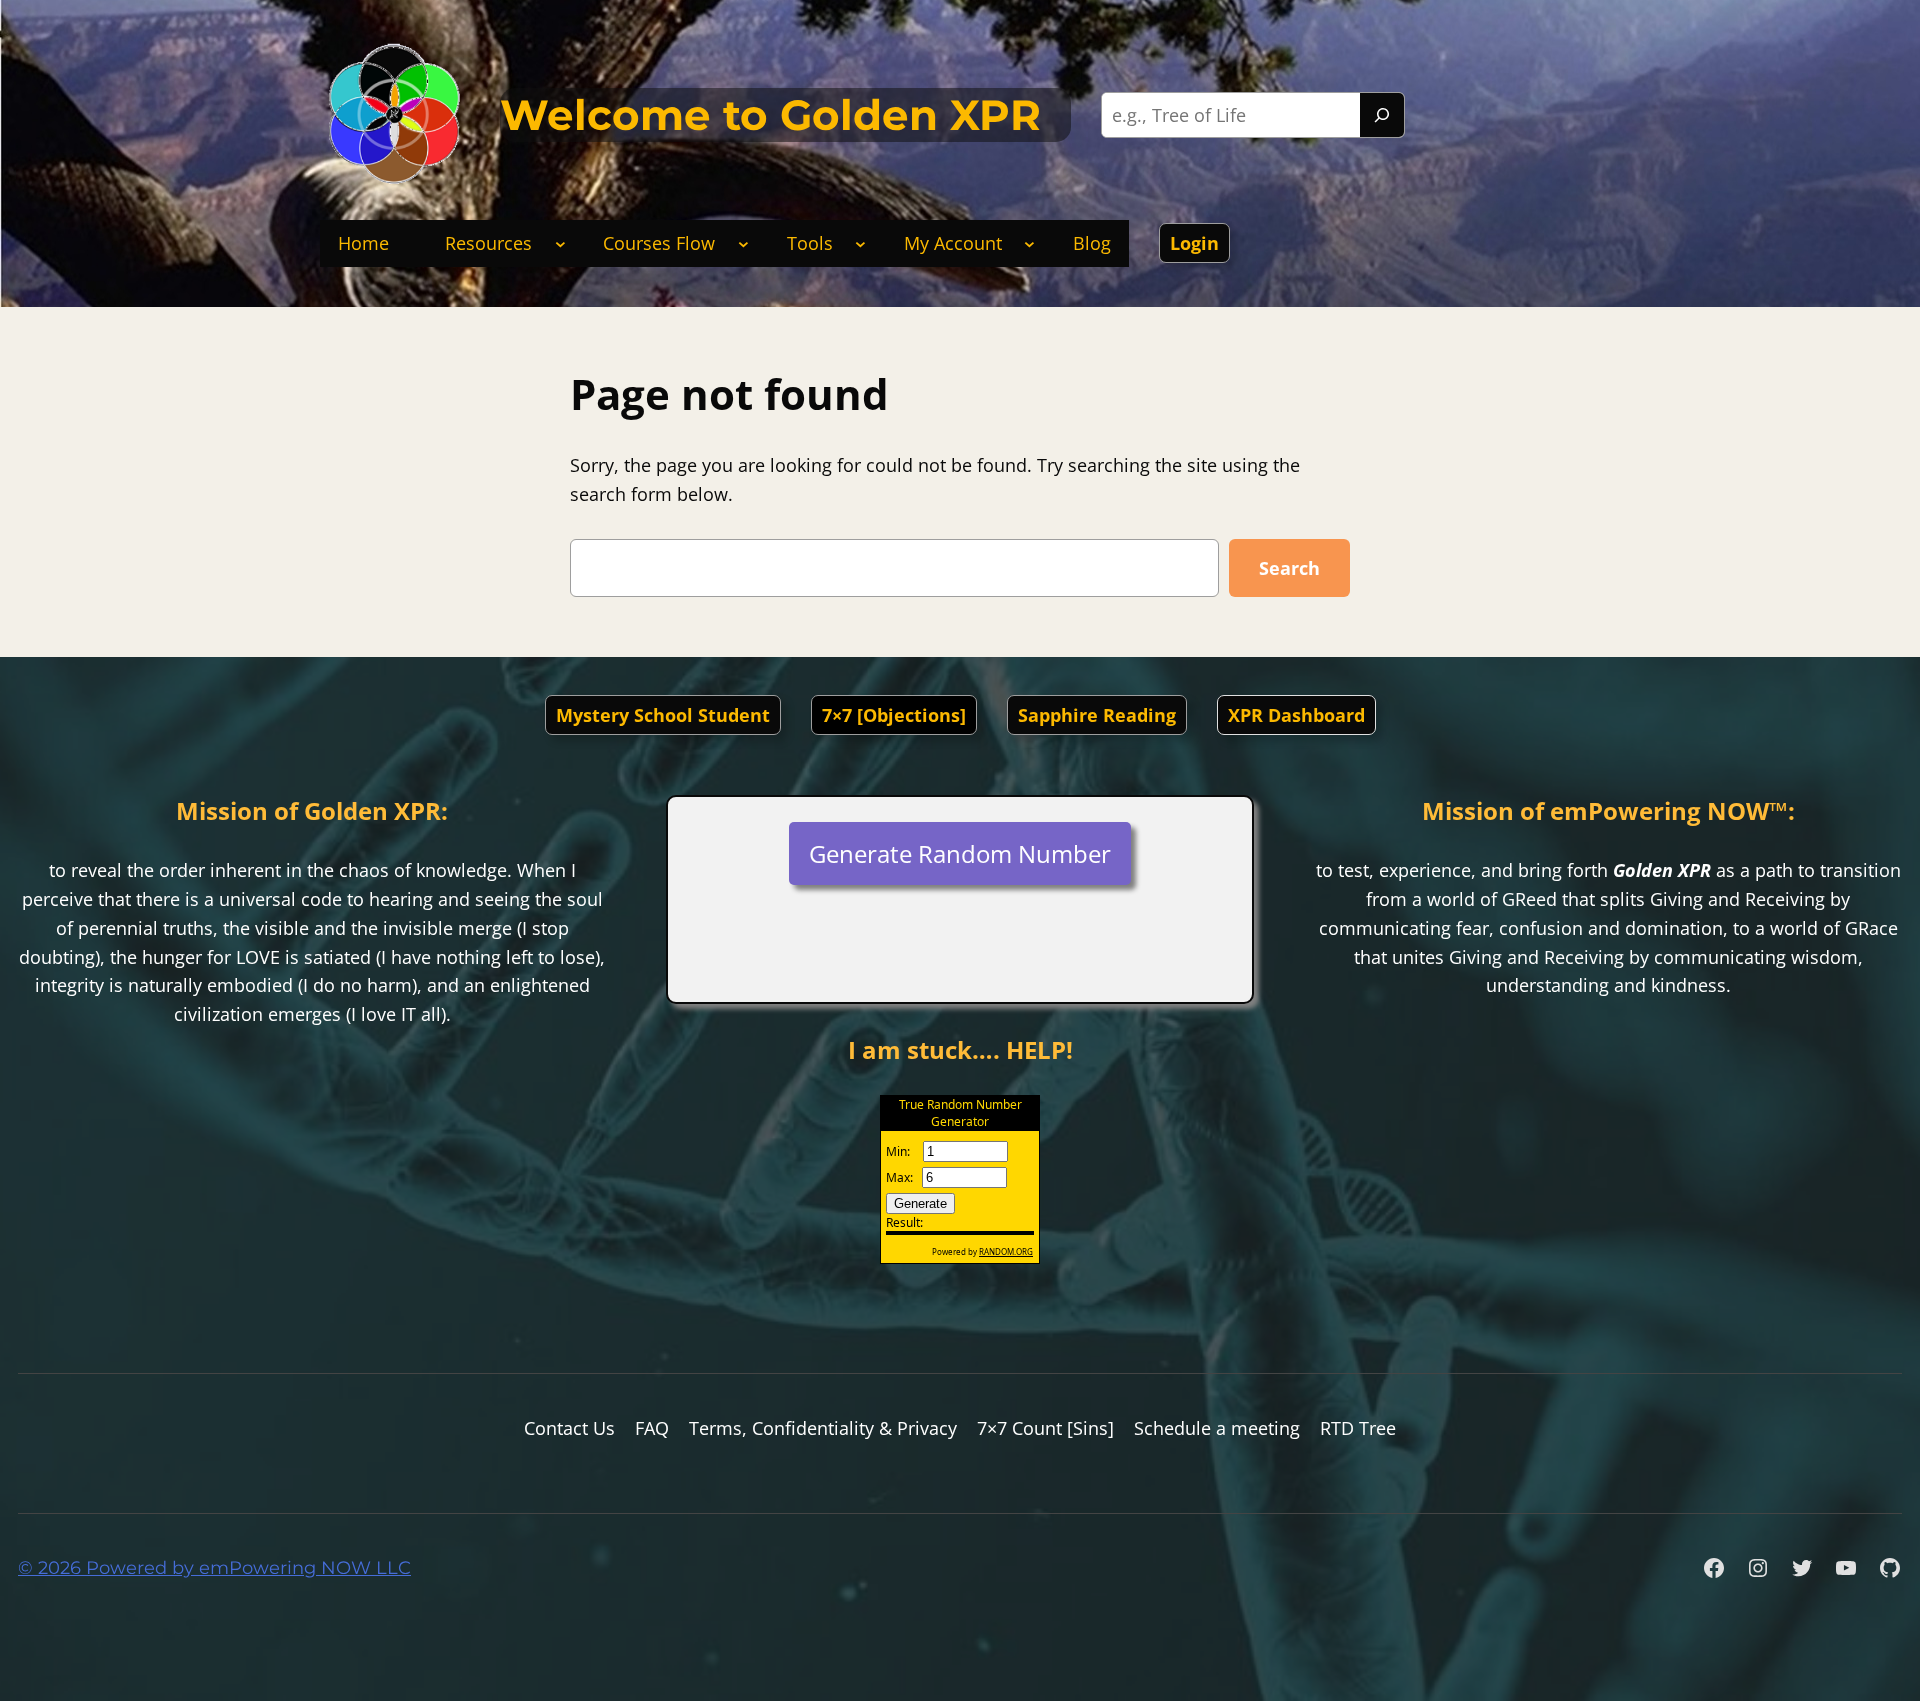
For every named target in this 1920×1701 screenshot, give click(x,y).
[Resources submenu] (560, 243)
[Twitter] (1802, 1568)
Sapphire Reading (1097, 715)
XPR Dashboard (1296, 715)
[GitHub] (1890, 1568)
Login (1194, 243)
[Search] (1382, 115)
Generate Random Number (960, 853)
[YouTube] (1846, 1568)
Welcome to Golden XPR (770, 115)
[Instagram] (1758, 1568)
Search (1289, 568)
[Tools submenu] (860, 243)
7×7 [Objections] (894, 715)
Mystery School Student (663, 715)
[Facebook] (1714, 1568)
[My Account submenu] (1029, 243)
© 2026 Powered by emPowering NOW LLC (214, 1568)
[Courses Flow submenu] (743, 243)
